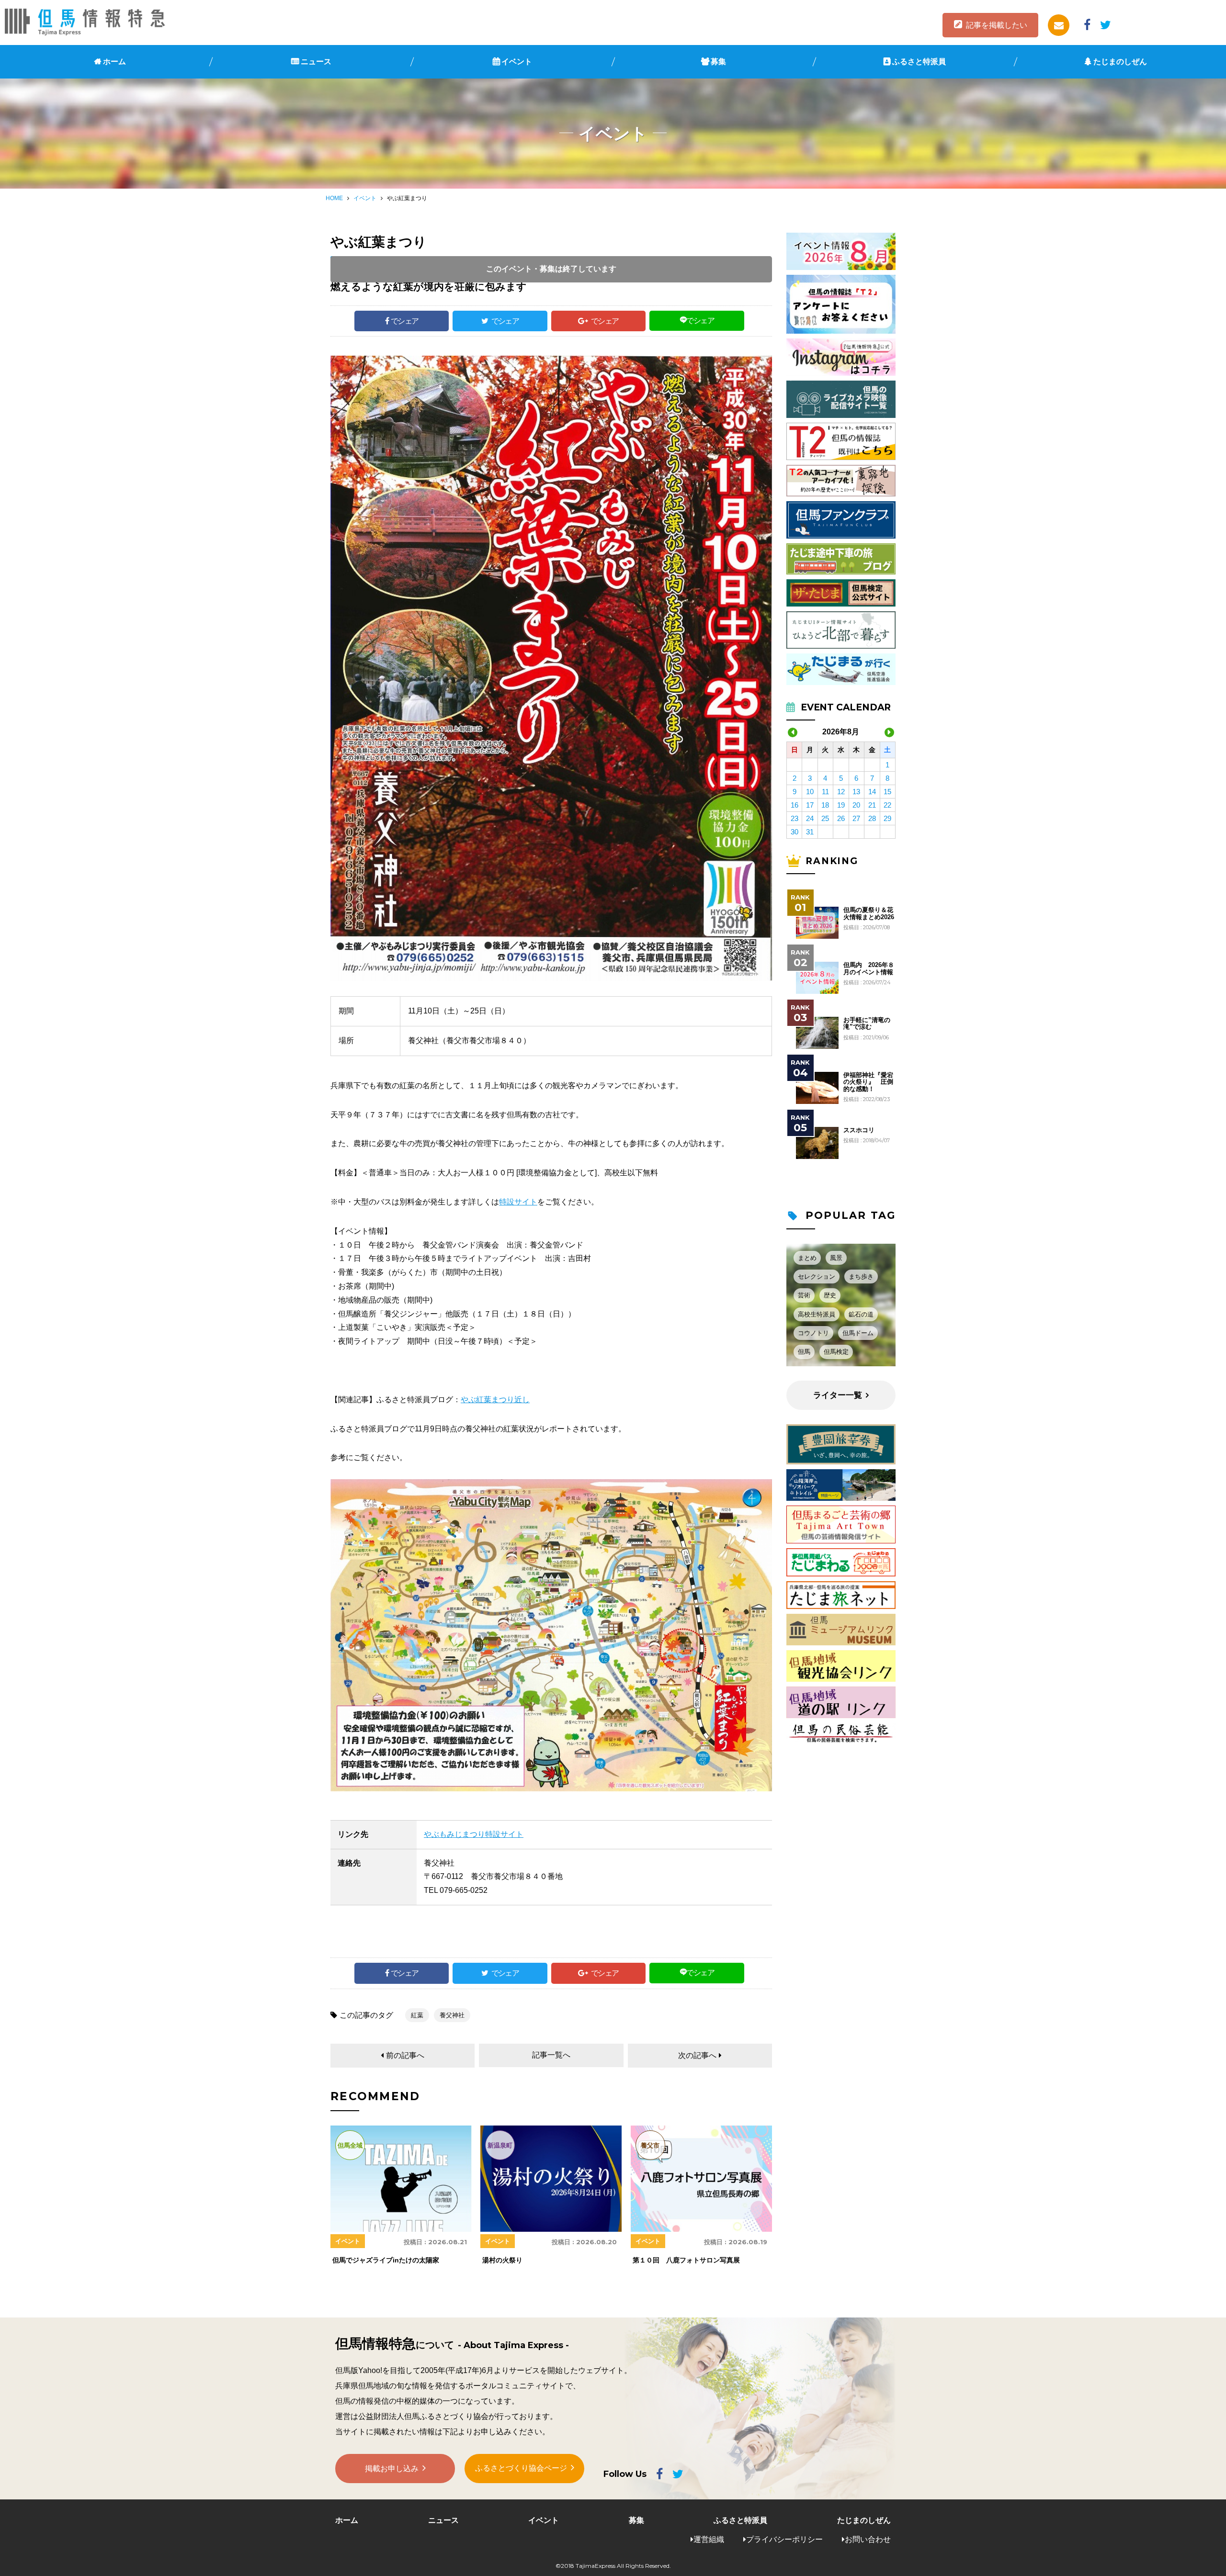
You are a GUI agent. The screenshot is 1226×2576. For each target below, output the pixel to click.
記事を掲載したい (997, 25)
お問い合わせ (868, 2539)
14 (872, 792)
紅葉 (417, 2015)
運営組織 (709, 2539)
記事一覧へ (551, 2055)
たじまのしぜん (1120, 62)
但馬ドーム (858, 1333)
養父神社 (452, 2015)
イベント (517, 62)
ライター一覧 (838, 1395)
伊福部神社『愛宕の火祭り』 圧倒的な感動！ (868, 1082)
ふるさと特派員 (919, 62)
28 (872, 818)
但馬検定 (836, 1352)
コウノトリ (813, 1333)
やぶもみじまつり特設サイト (474, 1834)
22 (887, 805)
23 (795, 818)
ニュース (316, 62)
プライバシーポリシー (784, 2539)
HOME (334, 198)
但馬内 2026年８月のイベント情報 (869, 968)
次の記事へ (697, 2055)
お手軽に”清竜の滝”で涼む (867, 1024)
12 (841, 792)
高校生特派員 (817, 1314)
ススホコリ (859, 1130)
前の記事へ (405, 2055)
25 (825, 818)
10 (810, 792)
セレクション (817, 1277)
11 (825, 792)
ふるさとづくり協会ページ (521, 2468)
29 (887, 818)
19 (841, 805)
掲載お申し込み (392, 2469)
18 (825, 805)
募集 (718, 62)
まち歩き (861, 1277)
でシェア (405, 321)
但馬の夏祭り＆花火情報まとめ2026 (869, 913)
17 (810, 805)
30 (795, 832)
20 (856, 805)
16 (795, 805)
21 (872, 805)
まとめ (807, 1258)
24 (810, 818)
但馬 (804, 1352)
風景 (836, 1258)
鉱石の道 (861, 1314)
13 (856, 792)
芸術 (804, 1295)
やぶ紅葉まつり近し (495, 1400)
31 (810, 832)
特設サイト (518, 1202)
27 (856, 818)
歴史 (830, 1295)
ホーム (114, 62)
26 (841, 818)
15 (887, 792)
